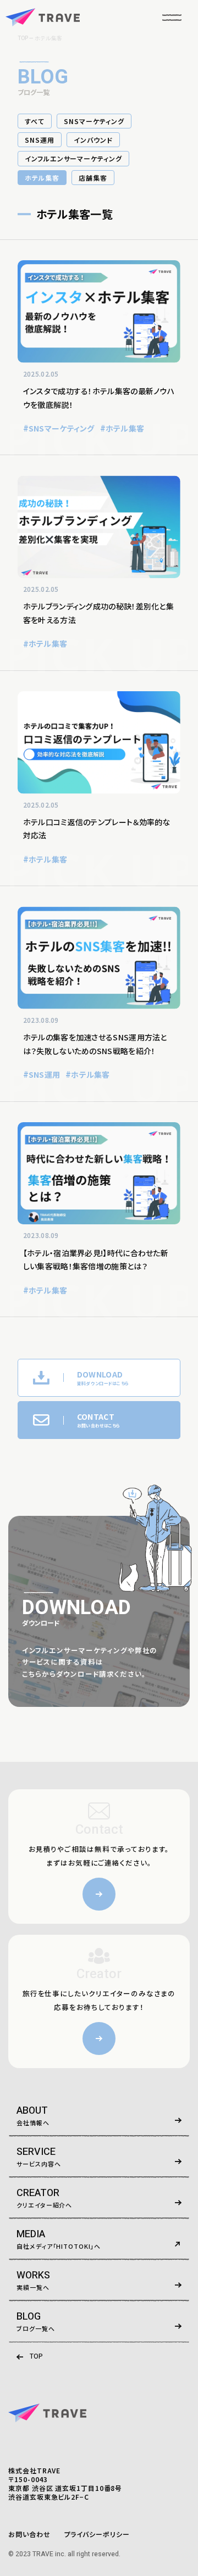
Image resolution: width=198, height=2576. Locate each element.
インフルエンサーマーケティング (73, 158)
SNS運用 (40, 140)
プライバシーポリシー (97, 2534)
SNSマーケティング (94, 121)
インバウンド (93, 140)
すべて (35, 121)
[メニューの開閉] (172, 17)
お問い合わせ (29, 2534)
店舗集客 (93, 178)
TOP (36, 2356)
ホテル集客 (42, 178)
